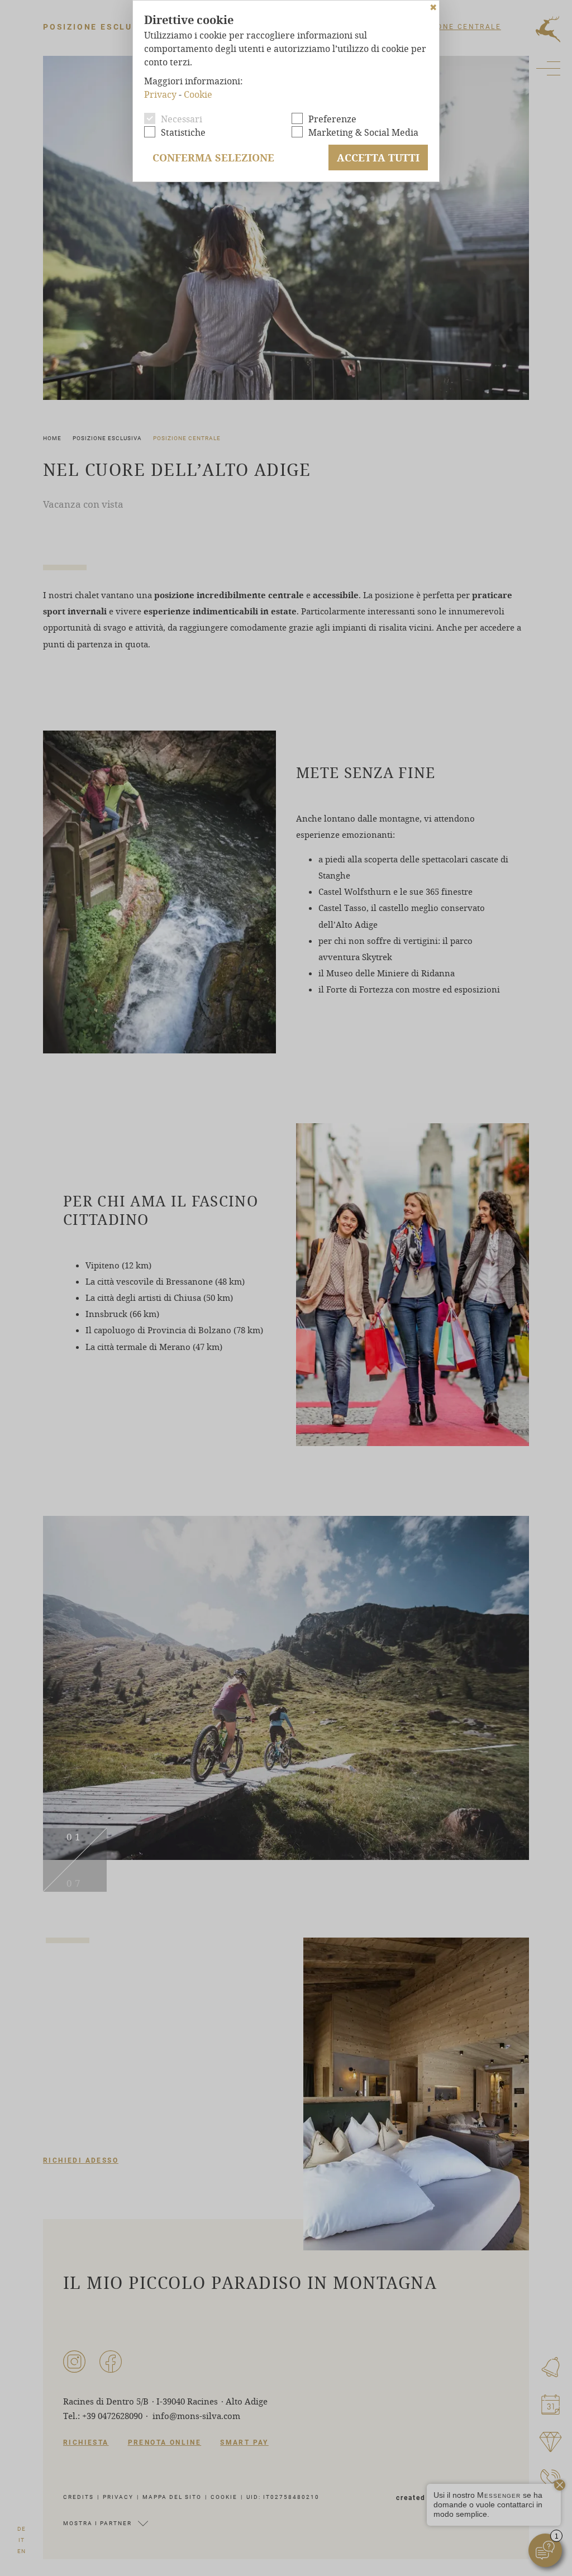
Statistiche (183, 132)
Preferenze (332, 119)
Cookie (198, 94)
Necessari (182, 119)
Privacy (160, 94)
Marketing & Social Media (363, 132)
